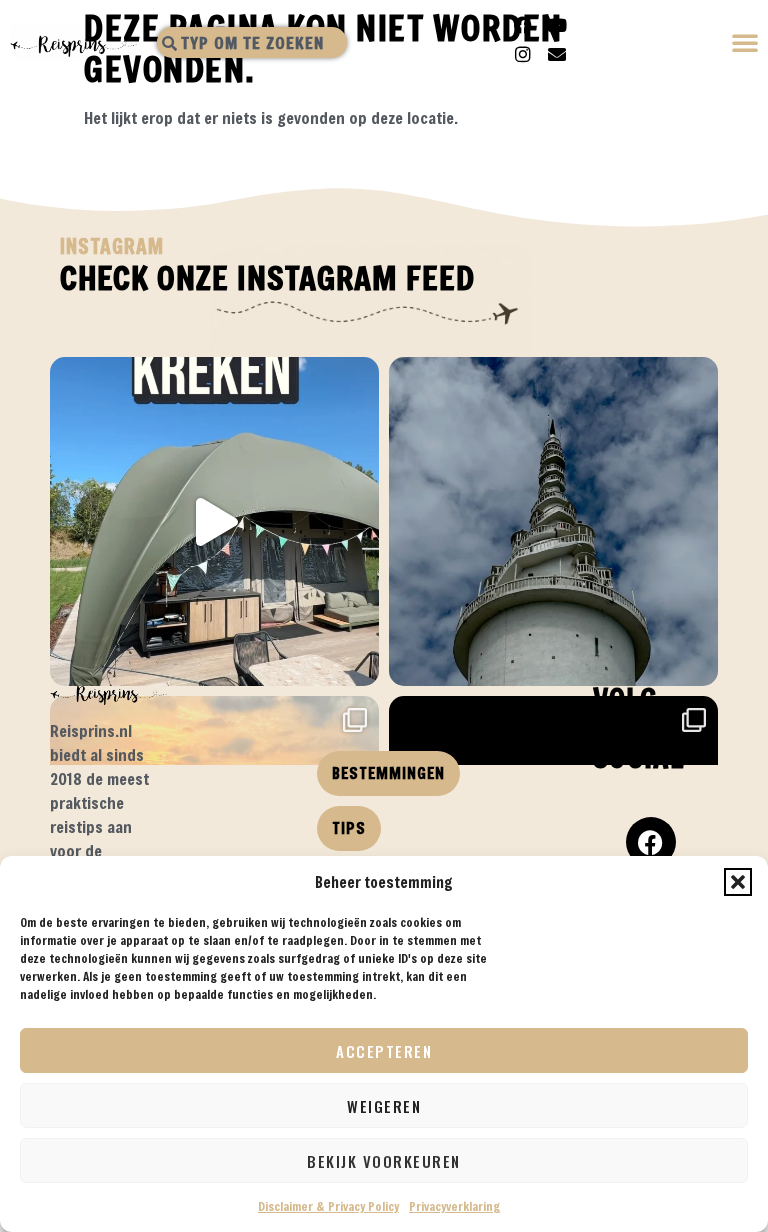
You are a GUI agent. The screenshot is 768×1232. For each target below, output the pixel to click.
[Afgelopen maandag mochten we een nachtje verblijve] (214, 521)
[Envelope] (557, 54)
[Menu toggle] (746, 44)
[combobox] (252, 42)
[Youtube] (557, 25)
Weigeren (384, 1106)
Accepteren (384, 1051)
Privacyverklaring (454, 1206)
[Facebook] (523, 25)
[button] (738, 882)
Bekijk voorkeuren (384, 1161)
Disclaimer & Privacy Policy (328, 1206)
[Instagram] (523, 54)
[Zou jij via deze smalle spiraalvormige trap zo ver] (553, 521)
